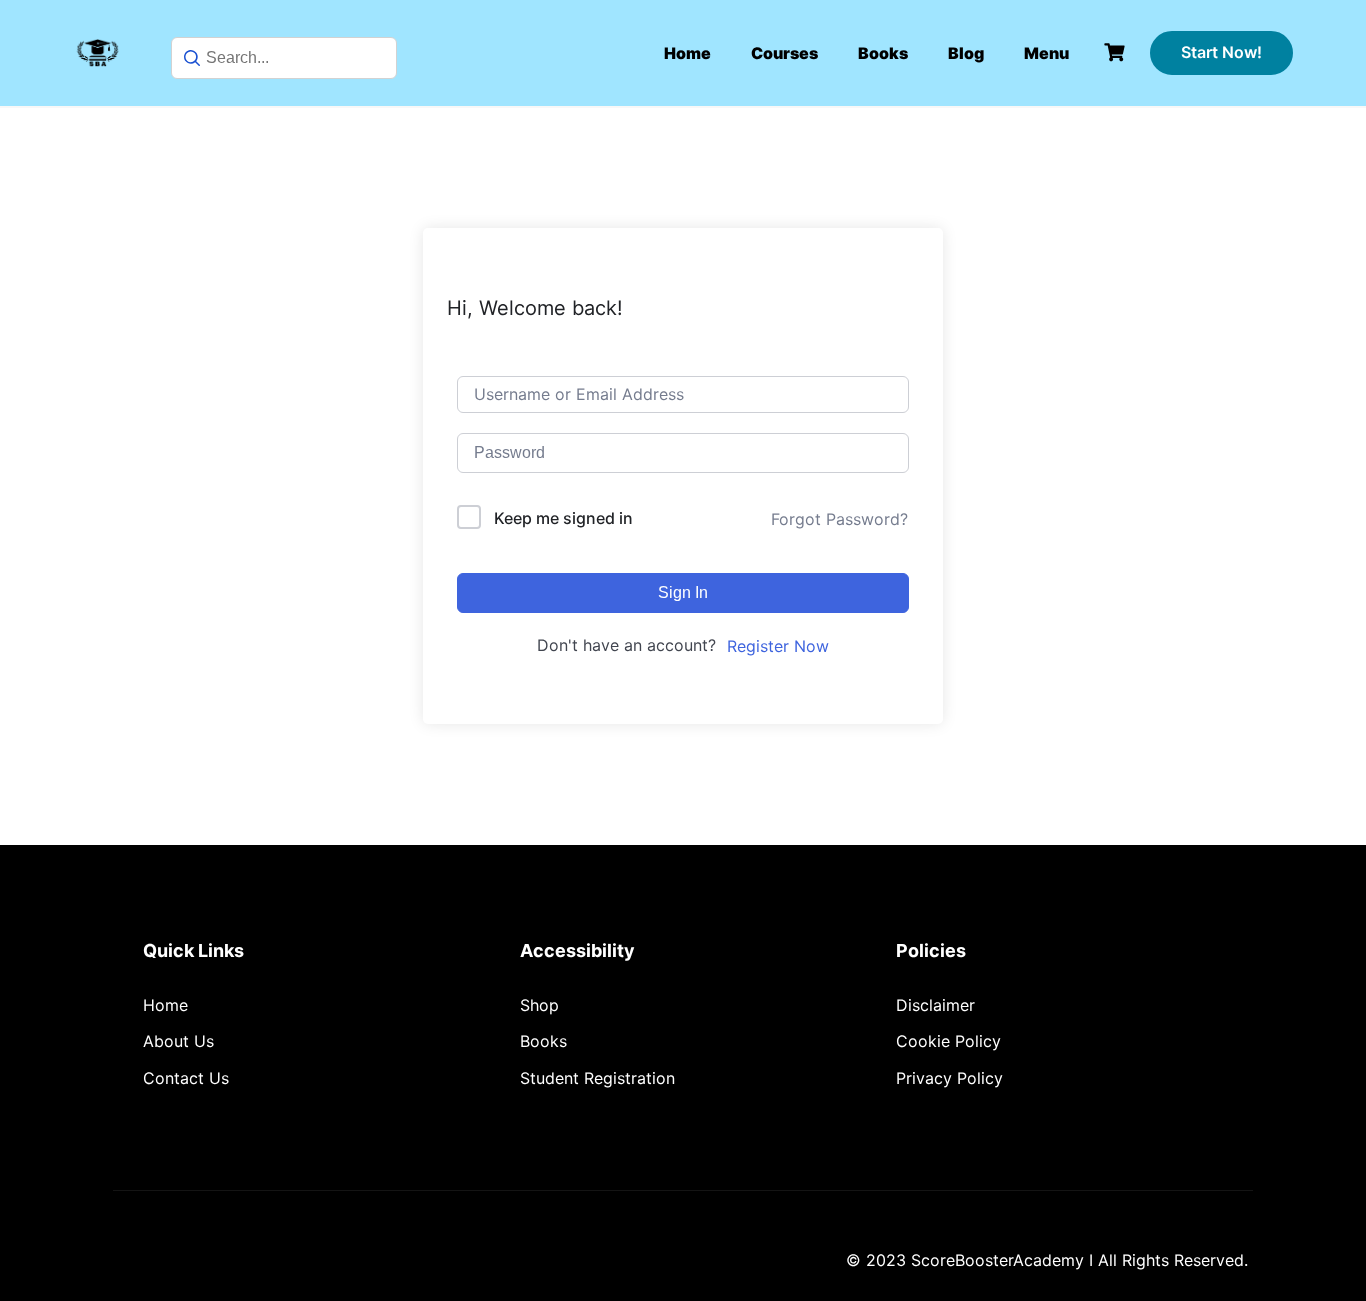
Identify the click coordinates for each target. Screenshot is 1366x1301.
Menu (1046, 53)
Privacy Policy (949, 1078)
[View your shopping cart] (1117, 52)
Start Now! (1221, 52)
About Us (178, 1041)
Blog (966, 53)
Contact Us (186, 1078)
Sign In (683, 592)
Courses (784, 53)
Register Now (778, 646)
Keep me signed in (563, 518)
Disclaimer (935, 1005)
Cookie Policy (948, 1041)
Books (883, 53)
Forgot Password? (839, 519)
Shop (539, 1005)
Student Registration (597, 1078)
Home (687, 53)
